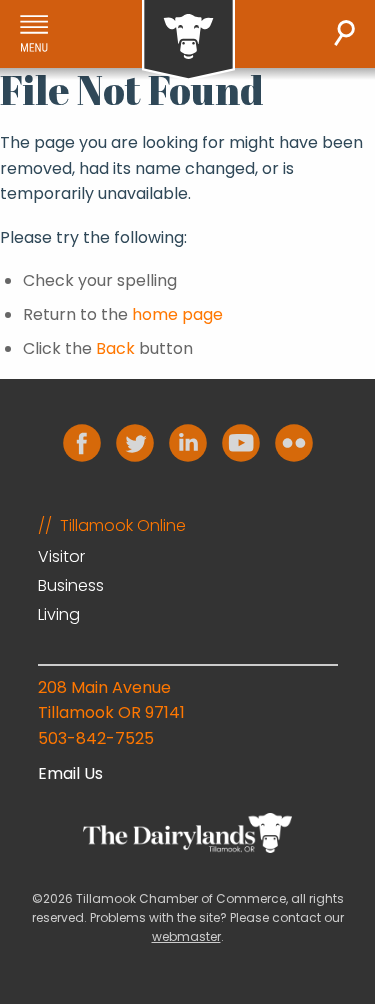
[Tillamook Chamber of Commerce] (188, 40)
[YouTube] (241, 443)
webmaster (186, 936)
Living (59, 614)
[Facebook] (82, 443)
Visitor (61, 556)
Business (71, 585)
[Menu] (34, 33)
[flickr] (294, 443)
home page (177, 314)
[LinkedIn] (188, 443)
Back (115, 348)
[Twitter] (135, 443)
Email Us (70, 773)
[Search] (344, 33)
